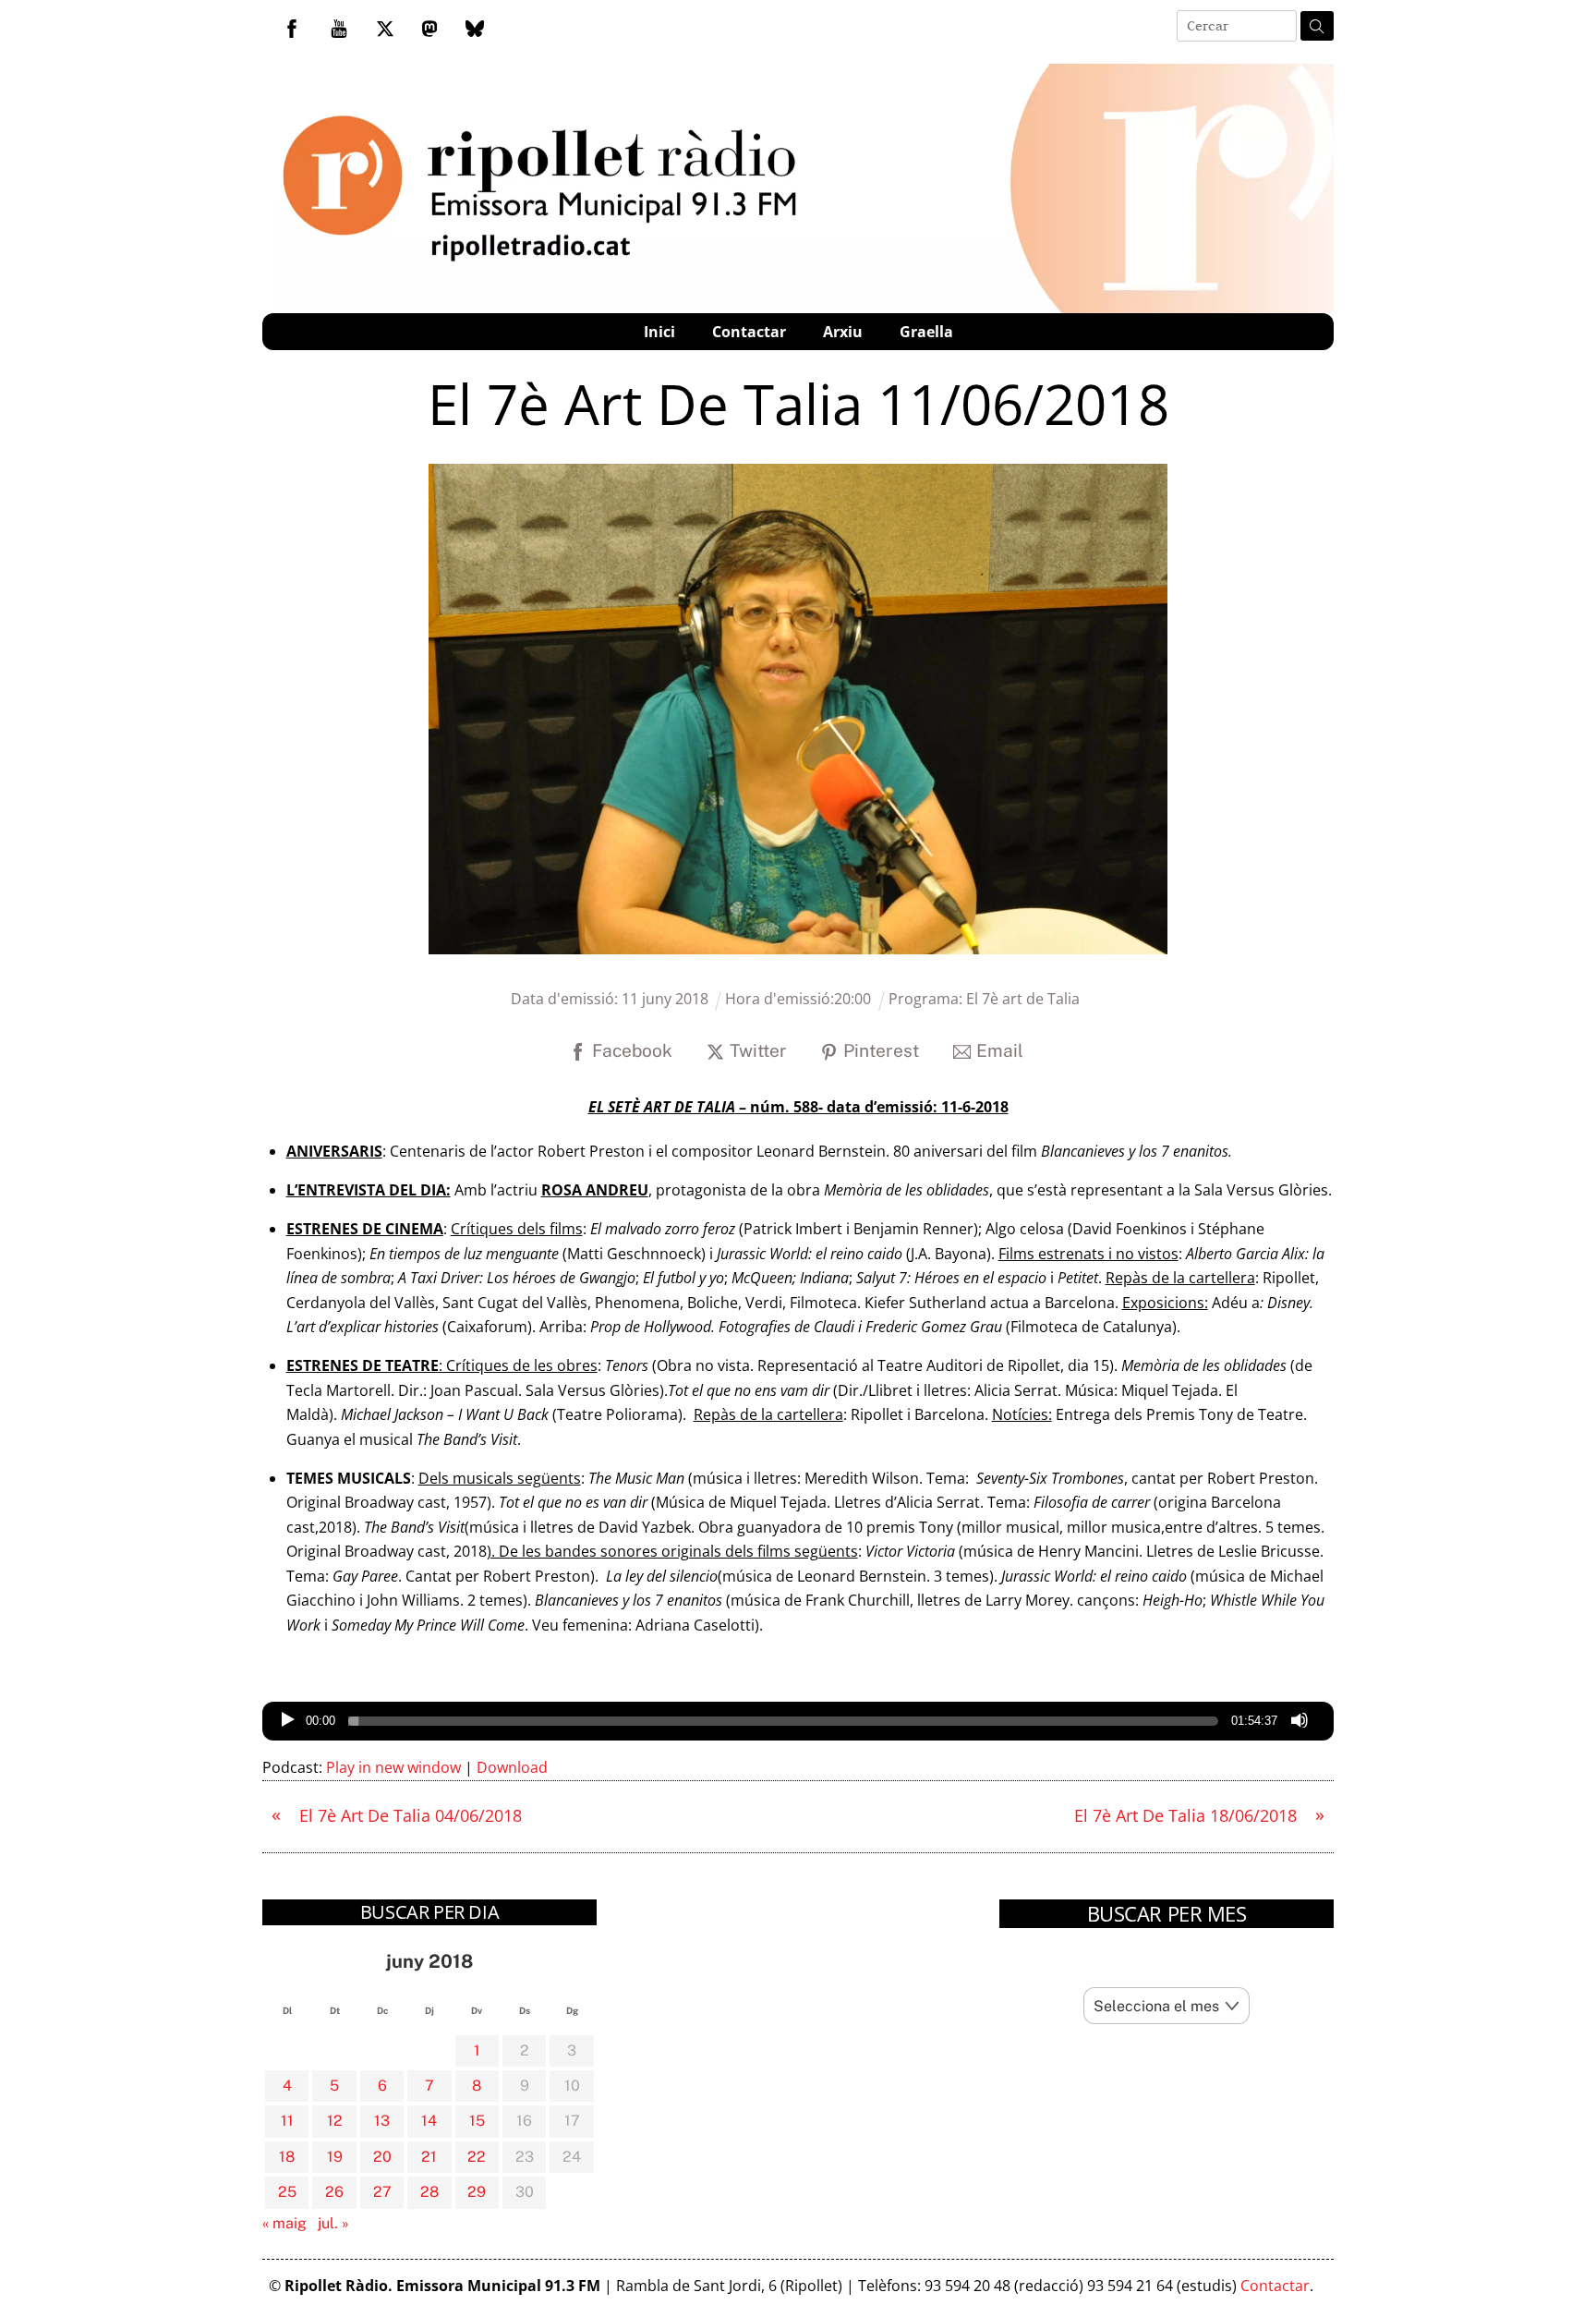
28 (429, 2192)
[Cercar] (1317, 26)
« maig (284, 2223)
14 (429, 2121)
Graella (926, 332)
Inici (659, 332)
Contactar (749, 332)
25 (287, 2192)
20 (382, 2157)
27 (382, 2192)
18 (287, 2157)
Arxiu (843, 332)
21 (429, 2157)
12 (335, 2121)
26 (334, 2192)
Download (512, 1767)
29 (477, 2192)
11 (287, 2121)
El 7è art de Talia (1023, 999)
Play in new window (393, 1767)
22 (477, 2157)
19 (335, 2157)
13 (382, 2121)
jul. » (333, 2223)
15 (477, 2121)
